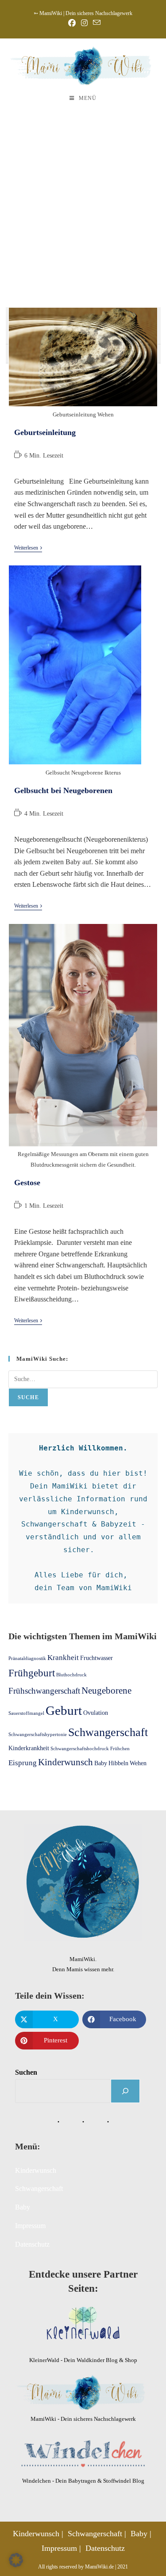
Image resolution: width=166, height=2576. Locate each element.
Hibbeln (118, 1763)
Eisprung (23, 1763)
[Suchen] (125, 2091)
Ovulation (96, 1713)
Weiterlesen (28, 548)
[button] (16, 2560)
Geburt (64, 1710)
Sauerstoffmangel (26, 1713)
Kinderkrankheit (29, 1748)
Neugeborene (106, 1691)
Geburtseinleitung (45, 432)
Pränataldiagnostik (27, 1658)
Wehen (138, 1763)
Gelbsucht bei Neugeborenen (63, 790)
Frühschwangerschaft (44, 1691)
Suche (28, 1397)
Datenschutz (32, 2244)
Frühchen (120, 1749)
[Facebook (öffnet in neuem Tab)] (72, 23)
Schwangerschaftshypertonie (38, 1735)
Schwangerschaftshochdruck (80, 1749)
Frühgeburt (32, 1673)
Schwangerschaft (108, 1732)
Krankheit (63, 1658)
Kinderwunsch (66, 1762)
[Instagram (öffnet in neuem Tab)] (84, 23)
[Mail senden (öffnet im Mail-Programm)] (95, 23)
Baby (101, 1763)
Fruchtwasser (97, 1658)
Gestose (27, 1183)
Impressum (30, 2226)
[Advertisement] (83, 198)
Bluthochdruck (71, 1675)
